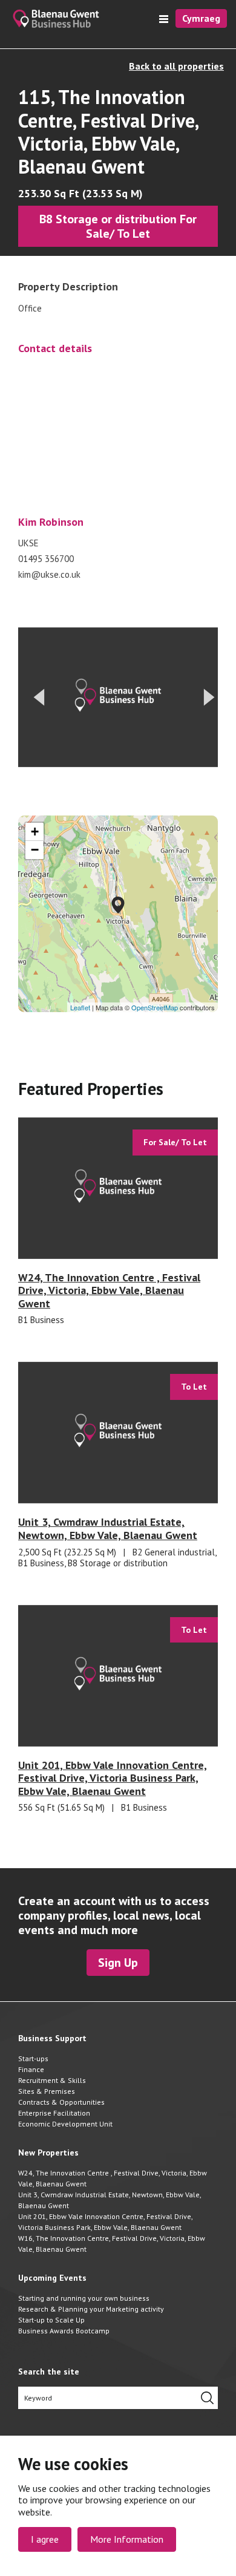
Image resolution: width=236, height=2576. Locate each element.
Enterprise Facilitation (54, 2113)
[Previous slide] (39, 698)
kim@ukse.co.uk (49, 575)
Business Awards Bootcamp (64, 2331)
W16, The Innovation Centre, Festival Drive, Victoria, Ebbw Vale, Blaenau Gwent (112, 2244)
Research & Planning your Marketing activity (91, 2309)
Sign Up (118, 1963)
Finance (31, 2069)
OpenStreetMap (155, 1007)
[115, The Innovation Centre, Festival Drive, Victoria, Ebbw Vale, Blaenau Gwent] (118, 905)
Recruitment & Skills (52, 2080)
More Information (127, 2539)
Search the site (49, 2372)
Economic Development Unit (65, 2124)
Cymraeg (201, 18)
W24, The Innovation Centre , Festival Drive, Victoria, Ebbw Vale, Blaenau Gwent (113, 2178)
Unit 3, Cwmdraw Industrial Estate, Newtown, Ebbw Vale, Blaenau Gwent (110, 2200)
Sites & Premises (47, 2091)
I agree (45, 2539)
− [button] (35, 850)
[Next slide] (209, 698)
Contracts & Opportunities (61, 2102)
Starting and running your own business (84, 2298)
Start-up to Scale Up (51, 2320)
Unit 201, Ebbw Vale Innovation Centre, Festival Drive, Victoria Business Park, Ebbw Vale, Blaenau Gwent (105, 2222)
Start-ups (33, 2058)
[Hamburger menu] (164, 19)
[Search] (207, 2398)
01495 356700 (46, 559)
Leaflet (80, 1007)
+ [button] (35, 832)
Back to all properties (176, 66)
